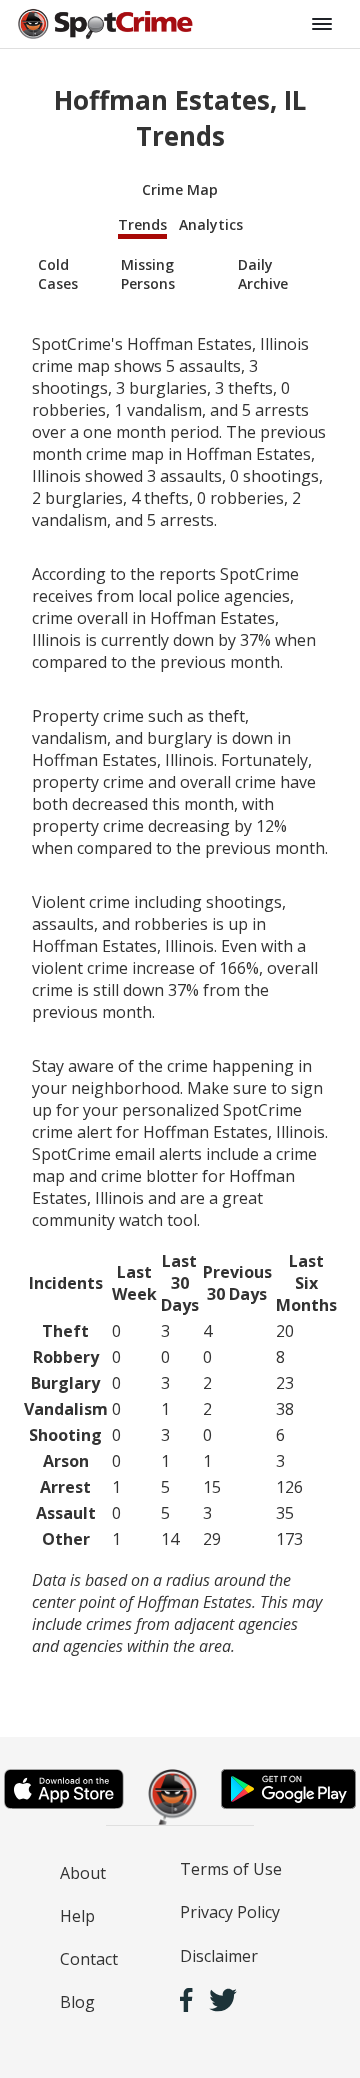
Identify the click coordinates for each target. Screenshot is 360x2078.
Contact (89, 1959)
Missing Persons (148, 274)
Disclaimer (219, 1956)
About (83, 1873)
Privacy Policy (230, 1912)
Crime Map (180, 189)
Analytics (211, 224)
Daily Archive (263, 274)
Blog (77, 2002)
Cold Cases (58, 274)
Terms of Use (231, 1869)
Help (77, 1916)
